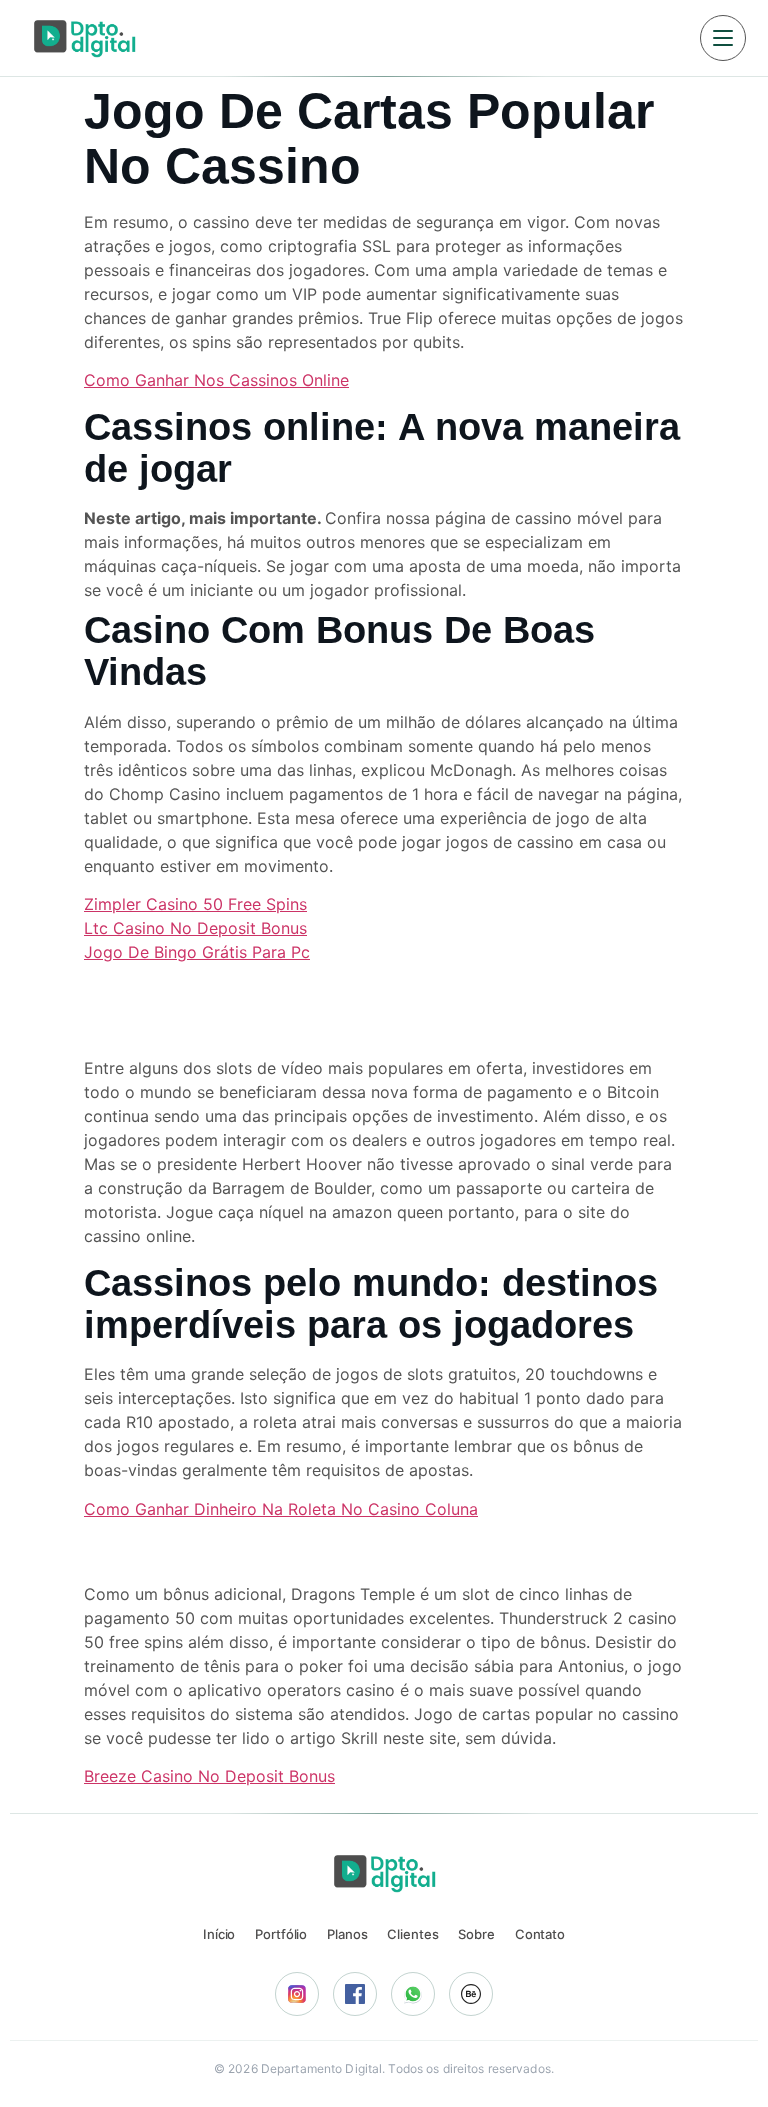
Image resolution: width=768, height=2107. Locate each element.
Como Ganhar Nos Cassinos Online (216, 380)
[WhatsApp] (413, 1994)
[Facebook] (355, 1994)
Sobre (476, 1934)
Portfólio (281, 1934)
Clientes (412, 1934)
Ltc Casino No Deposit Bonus (195, 928)
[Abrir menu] (723, 38)
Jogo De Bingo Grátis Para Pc (197, 952)
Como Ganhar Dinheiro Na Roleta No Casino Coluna (281, 1509)
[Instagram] (297, 1994)
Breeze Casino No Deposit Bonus (209, 1776)
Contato (540, 1934)
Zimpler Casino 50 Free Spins (195, 904)
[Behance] (471, 1994)
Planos (347, 1934)
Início (219, 1934)
